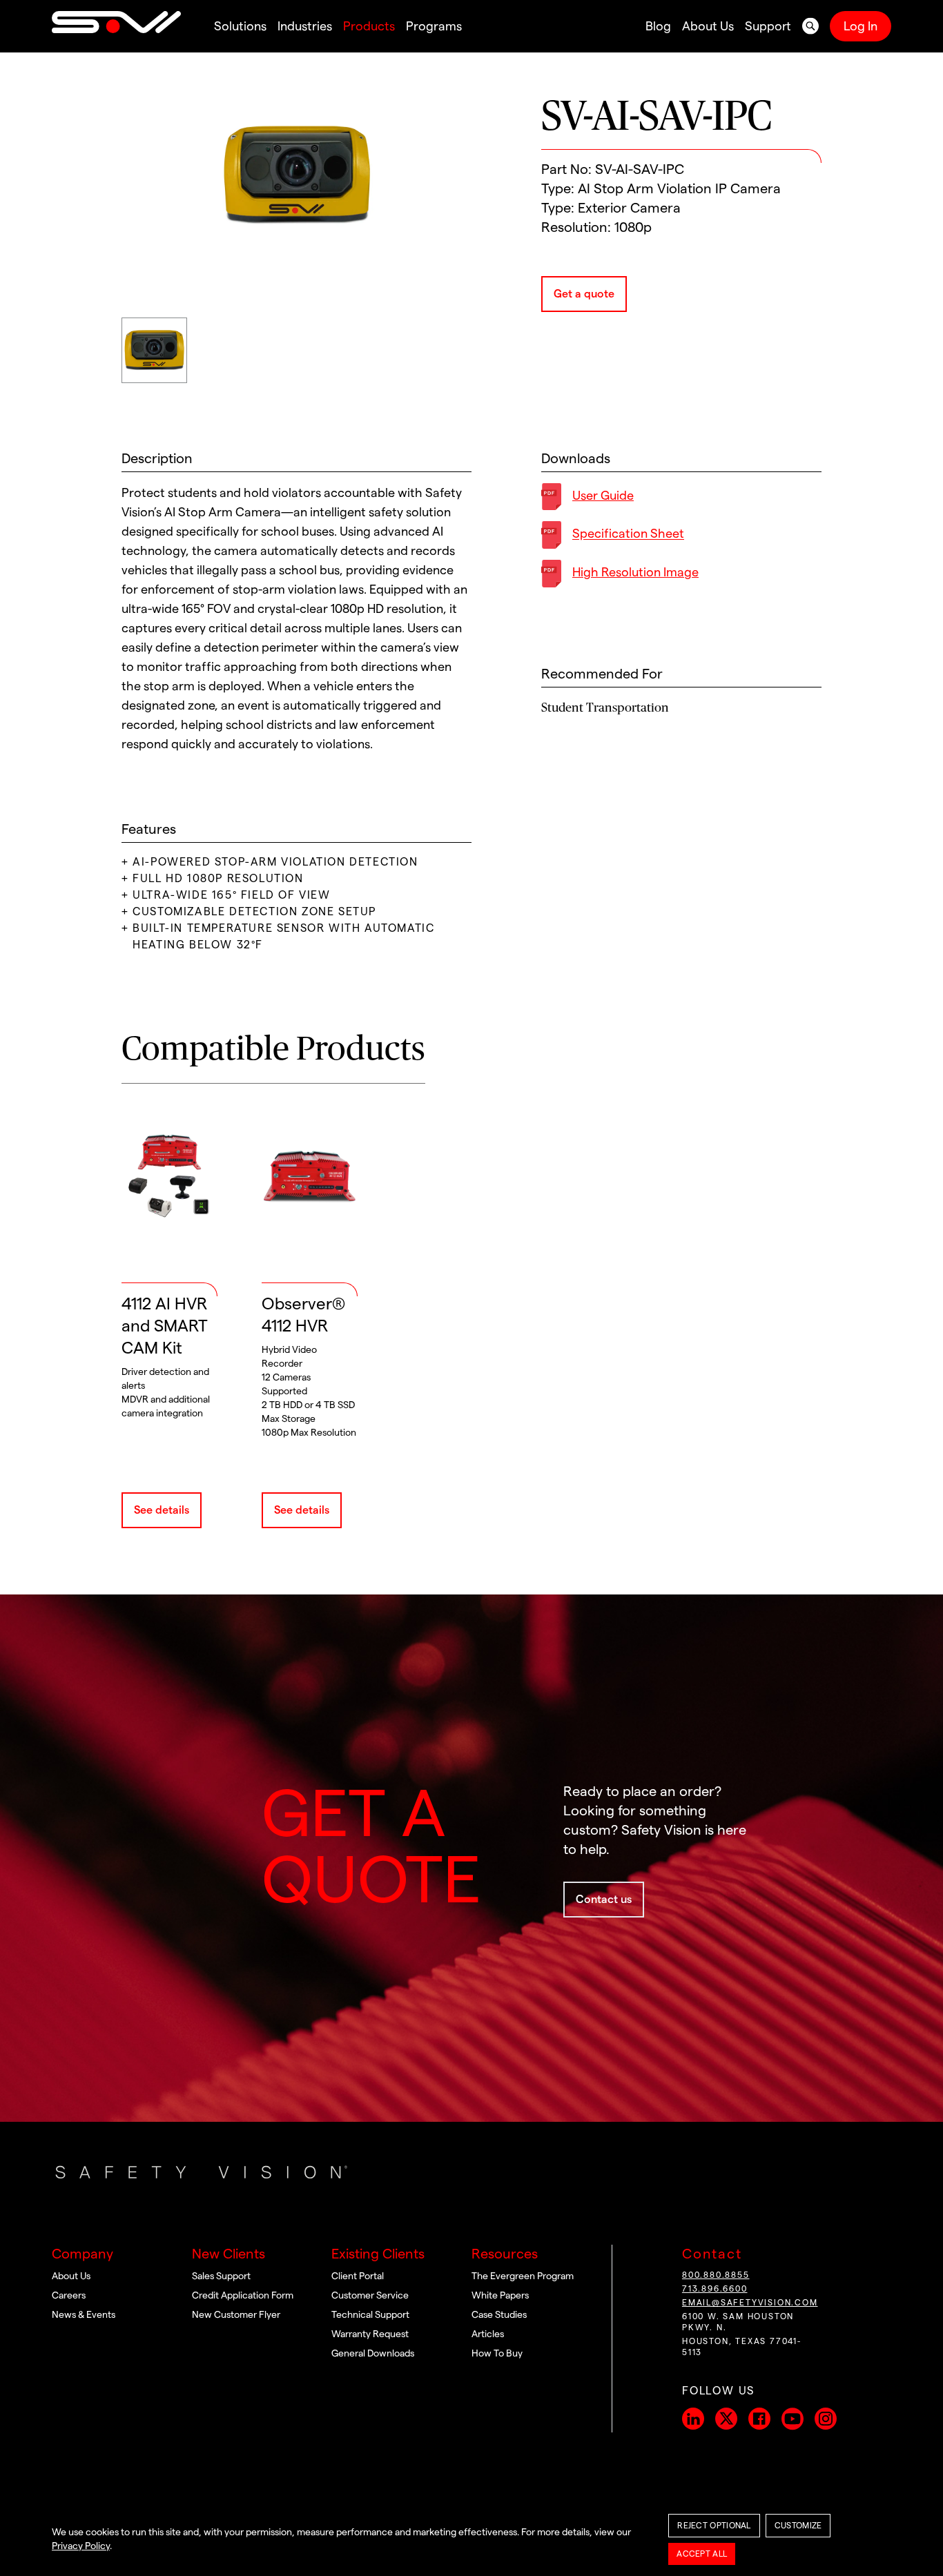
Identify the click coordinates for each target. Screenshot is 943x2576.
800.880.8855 (716, 2275)
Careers (69, 2296)
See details (162, 1510)
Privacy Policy (81, 2546)
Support (768, 26)
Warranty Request (370, 2334)
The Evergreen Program (523, 2276)
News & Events (84, 2315)
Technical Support (370, 2315)
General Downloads (373, 2354)
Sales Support (221, 2276)
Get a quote (584, 294)
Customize (798, 2526)
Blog (658, 26)
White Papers (500, 2296)
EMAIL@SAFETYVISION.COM (750, 2303)
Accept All (702, 2554)
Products (369, 26)
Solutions (240, 26)
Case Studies (499, 2315)
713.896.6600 (715, 2289)
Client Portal (358, 2276)
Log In (861, 26)
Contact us (604, 1900)
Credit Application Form (243, 2296)
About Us (708, 26)
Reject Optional (714, 2526)
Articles (488, 2334)
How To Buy (497, 2354)
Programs (434, 26)
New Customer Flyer (236, 2315)
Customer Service (370, 2296)
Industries (305, 26)
